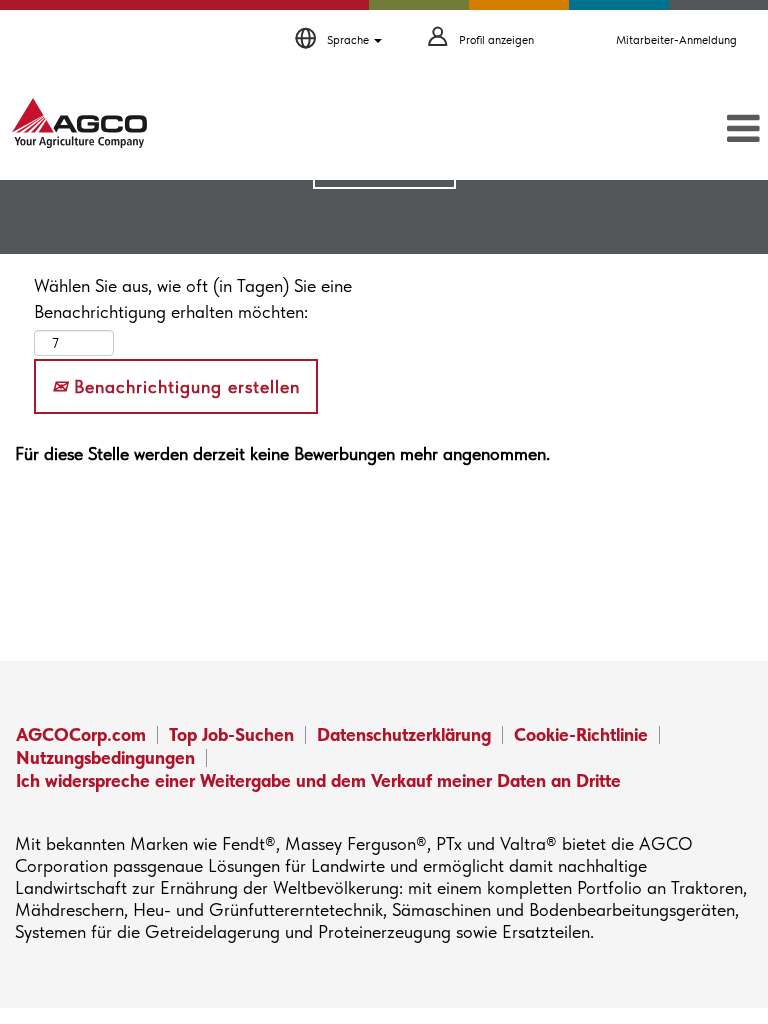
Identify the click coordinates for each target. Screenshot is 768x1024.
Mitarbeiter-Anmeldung (676, 40)
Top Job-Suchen (231, 734)
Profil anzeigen (496, 40)
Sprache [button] (349, 40)
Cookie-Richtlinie (581, 734)
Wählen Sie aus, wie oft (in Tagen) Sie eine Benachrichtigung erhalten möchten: (193, 298)
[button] (640, 130)
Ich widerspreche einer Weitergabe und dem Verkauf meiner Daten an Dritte (318, 780)
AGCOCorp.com (81, 734)
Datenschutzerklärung (404, 734)
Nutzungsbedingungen (105, 757)
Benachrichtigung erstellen (184, 386)
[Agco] (79, 123)
